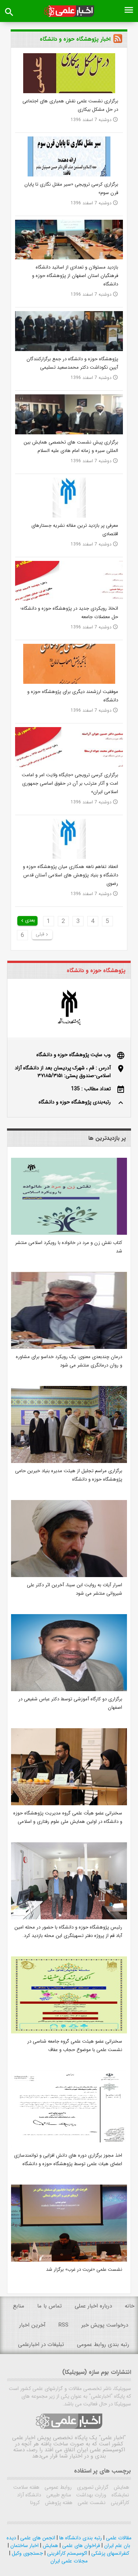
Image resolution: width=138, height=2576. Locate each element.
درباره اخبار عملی (93, 2306)
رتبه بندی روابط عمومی (103, 2345)
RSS (63, 2325)
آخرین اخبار (32, 2325)
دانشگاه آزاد (29, 2495)
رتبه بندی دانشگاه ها (80, 2538)
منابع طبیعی (58, 2495)
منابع (19, 2306)
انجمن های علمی (37, 2538)
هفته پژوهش (58, 2503)
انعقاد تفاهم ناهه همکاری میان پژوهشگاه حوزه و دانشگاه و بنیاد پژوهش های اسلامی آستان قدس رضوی (70, 875)
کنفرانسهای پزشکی (109, 2553)
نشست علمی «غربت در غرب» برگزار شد (84, 2269)
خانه (130, 2306)
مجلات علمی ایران (69, 2561)
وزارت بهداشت (91, 2495)
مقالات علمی (118, 2538)
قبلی (43, 934)
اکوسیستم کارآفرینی (66, 2553)
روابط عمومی (57, 2487)
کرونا (35, 2503)
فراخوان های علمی (80, 2546)
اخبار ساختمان (24, 2546)
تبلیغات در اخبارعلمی (41, 2345)
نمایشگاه (120, 2495)
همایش (121, 2487)
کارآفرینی (119, 2503)
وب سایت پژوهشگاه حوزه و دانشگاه (74, 1055)
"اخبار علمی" (112, 2438)
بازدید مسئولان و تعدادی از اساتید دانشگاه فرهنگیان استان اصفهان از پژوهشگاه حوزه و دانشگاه (75, 276)
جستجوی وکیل (27, 2553)
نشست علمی (91, 2503)
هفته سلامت (26, 2487)
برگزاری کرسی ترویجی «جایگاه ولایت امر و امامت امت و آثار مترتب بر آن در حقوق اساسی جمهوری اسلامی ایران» (70, 783)
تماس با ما (49, 2306)
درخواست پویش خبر (105, 2325)
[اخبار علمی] (69, 11)
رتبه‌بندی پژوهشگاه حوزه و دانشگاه (75, 1102)
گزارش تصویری (92, 2487)
